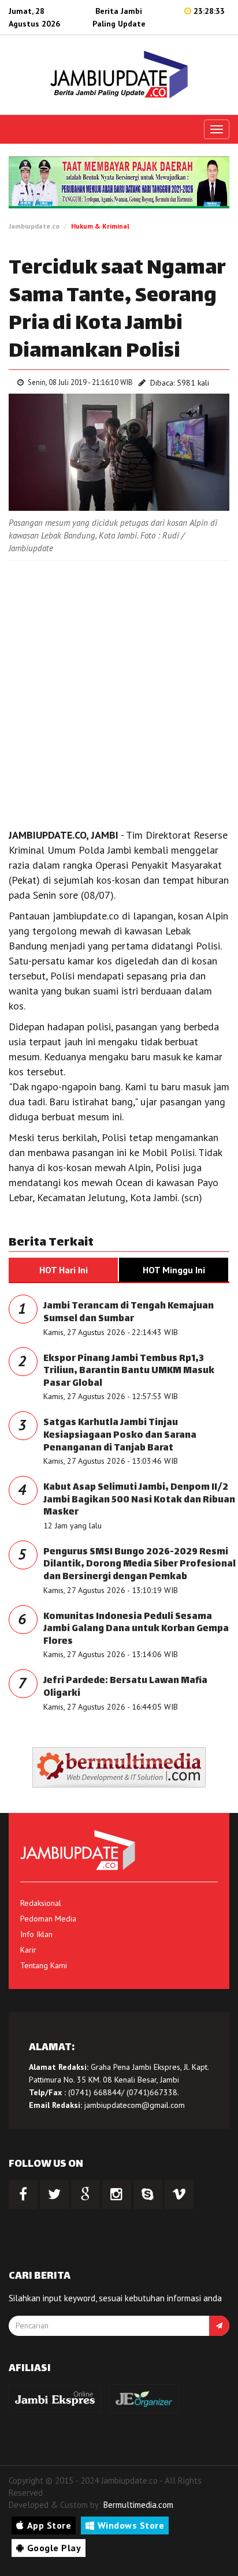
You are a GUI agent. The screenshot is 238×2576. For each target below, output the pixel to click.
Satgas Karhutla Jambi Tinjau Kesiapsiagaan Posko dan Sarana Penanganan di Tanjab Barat (120, 1435)
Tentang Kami (44, 1965)
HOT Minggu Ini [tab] (174, 1270)
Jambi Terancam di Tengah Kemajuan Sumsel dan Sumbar (129, 1313)
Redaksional (41, 1903)
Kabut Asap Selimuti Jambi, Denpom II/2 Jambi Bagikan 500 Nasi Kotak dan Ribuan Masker (139, 1500)
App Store (49, 2525)
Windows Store (131, 2525)
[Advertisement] (119, 691)
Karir (28, 1950)
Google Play (54, 2548)
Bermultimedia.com (138, 2505)
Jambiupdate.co (34, 226)
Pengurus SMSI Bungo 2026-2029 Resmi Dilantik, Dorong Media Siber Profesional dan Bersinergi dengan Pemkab (140, 1565)
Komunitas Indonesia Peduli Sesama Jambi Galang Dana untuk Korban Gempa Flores (136, 1629)
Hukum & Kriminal (100, 226)
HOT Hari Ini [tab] (64, 1270)
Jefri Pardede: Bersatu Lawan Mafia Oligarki (125, 1687)
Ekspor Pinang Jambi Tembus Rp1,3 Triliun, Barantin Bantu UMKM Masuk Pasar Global (129, 1371)
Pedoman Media (48, 1919)
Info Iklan (36, 1934)
